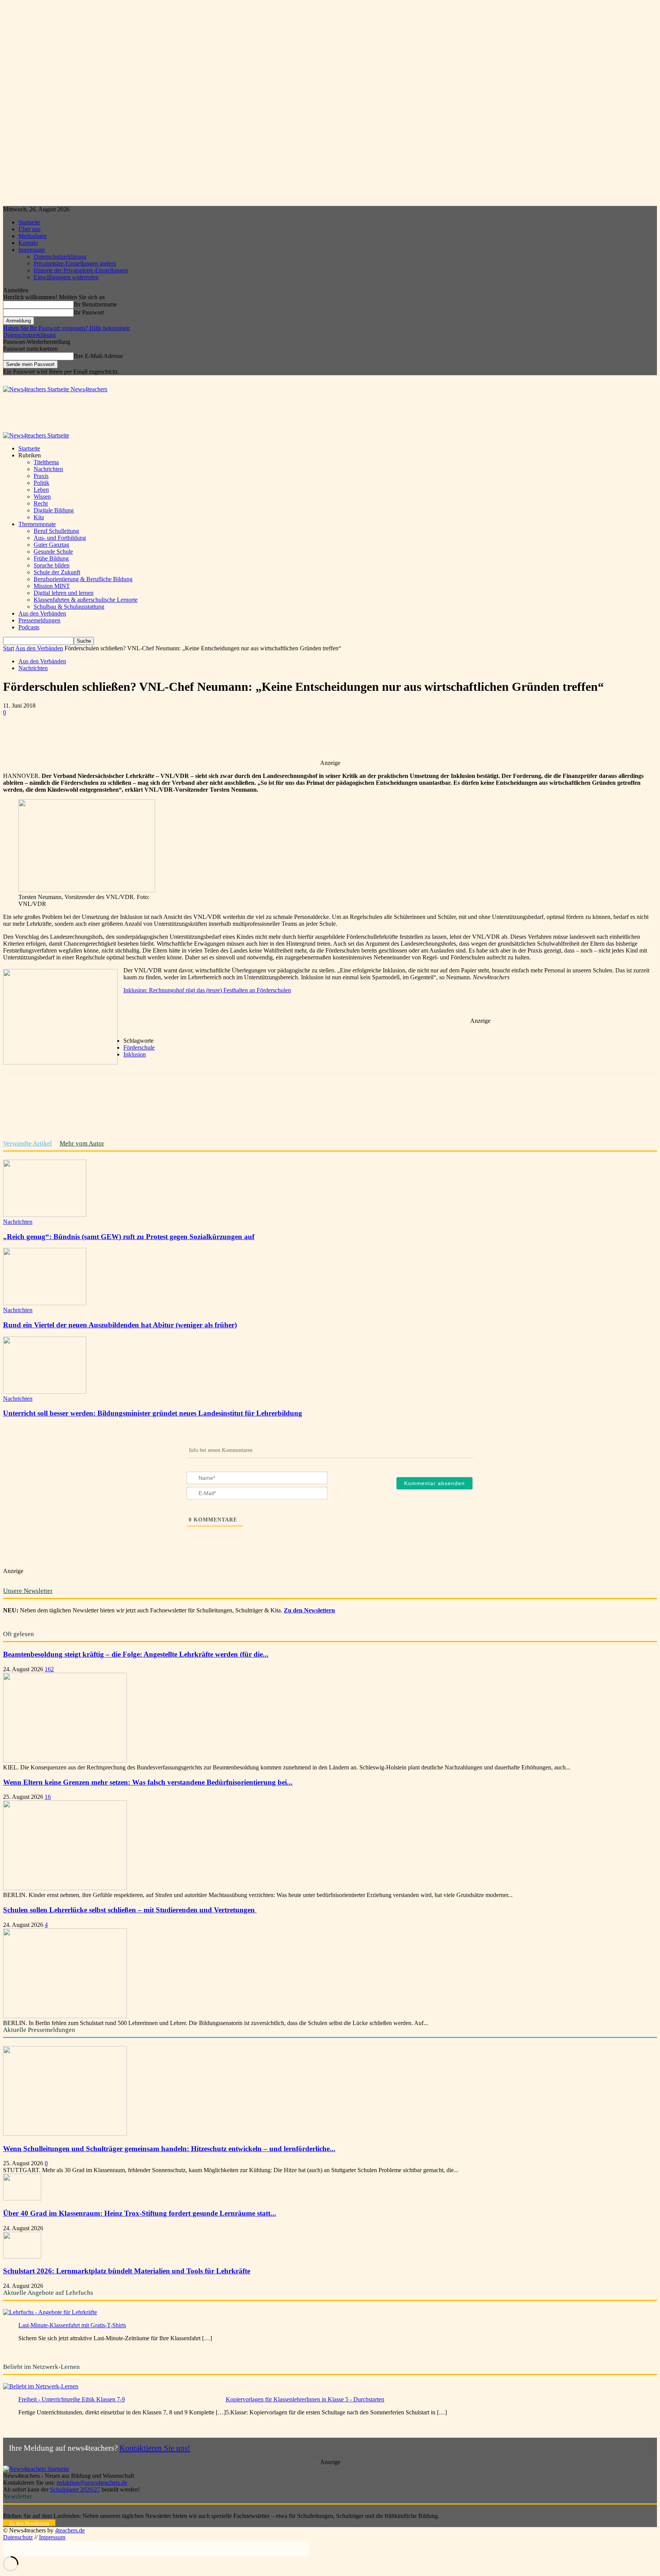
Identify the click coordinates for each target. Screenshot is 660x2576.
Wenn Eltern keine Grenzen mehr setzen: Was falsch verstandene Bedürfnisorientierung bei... (148, 1782)
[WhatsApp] (127, 737)
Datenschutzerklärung (60, 257)
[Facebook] (72, 737)
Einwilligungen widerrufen (66, 277)
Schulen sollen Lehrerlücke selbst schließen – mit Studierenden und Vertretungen (130, 1910)
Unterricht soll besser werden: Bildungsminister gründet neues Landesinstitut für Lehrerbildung (153, 1413)
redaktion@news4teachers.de (92, 2483)
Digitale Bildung (54, 510)
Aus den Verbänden (42, 613)
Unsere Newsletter (28, 1591)
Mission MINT (52, 586)
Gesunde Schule (53, 552)
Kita (39, 517)
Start (9, 648)
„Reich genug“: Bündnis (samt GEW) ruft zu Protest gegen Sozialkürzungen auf (129, 1237)
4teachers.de (70, 2530)
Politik (41, 483)
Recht (41, 503)
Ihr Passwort (89, 312)
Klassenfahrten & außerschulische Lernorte (86, 600)
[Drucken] (210, 737)
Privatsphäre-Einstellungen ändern (75, 263)
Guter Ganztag (51, 545)
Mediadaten (32, 236)
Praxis (41, 476)
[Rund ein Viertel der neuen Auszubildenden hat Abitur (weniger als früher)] (45, 1303)
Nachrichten (48, 469)
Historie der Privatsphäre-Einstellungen (81, 270)
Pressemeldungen (39, 620)
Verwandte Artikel (27, 1143)
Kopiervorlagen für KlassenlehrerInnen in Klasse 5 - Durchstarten (305, 2399)
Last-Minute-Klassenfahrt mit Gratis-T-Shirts (72, 2325)
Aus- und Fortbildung (60, 538)
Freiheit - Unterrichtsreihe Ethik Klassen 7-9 (72, 2399)
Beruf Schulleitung (56, 531)
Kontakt (28, 243)
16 (48, 1797)
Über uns (29, 229)
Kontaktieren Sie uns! (155, 2448)
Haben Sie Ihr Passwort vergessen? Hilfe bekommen (66, 328)
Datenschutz (18, 2537)
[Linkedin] (155, 737)
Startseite (29, 222)
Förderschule (139, 1047)
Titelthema (46, 462)
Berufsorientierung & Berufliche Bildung (83, 579)
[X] (100, 737)
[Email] (182, 737)
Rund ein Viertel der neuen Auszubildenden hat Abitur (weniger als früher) (120, 1325)
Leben (41, 490)
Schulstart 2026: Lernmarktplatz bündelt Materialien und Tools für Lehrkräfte (127, 2271)
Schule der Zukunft (57, 572)
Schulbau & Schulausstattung (69, 607)
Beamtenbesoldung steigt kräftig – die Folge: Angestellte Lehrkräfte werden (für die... (136, 1654)
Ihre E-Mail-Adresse (98, 356)
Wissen (42, 497)
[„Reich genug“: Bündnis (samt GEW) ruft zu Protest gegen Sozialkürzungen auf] (45, 1215)
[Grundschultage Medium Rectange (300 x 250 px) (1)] (60, 1062)
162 (49, 1669)
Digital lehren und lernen (64, 593)
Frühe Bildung (51, 558)
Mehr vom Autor (82, 1143)
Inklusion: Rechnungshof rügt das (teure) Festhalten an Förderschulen (207, 990)
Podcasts (29, 627)
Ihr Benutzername (95, 304)
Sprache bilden (52, 565)
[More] (238, 737)
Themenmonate (37, 524)
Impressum (32, 250)
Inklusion (135, 1054)
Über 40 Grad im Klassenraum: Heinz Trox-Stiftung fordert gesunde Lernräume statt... (140, 2213)
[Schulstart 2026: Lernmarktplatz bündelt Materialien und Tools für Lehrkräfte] (22, 2256)
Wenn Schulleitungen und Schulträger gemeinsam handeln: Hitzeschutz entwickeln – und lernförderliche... (169, 2149)
